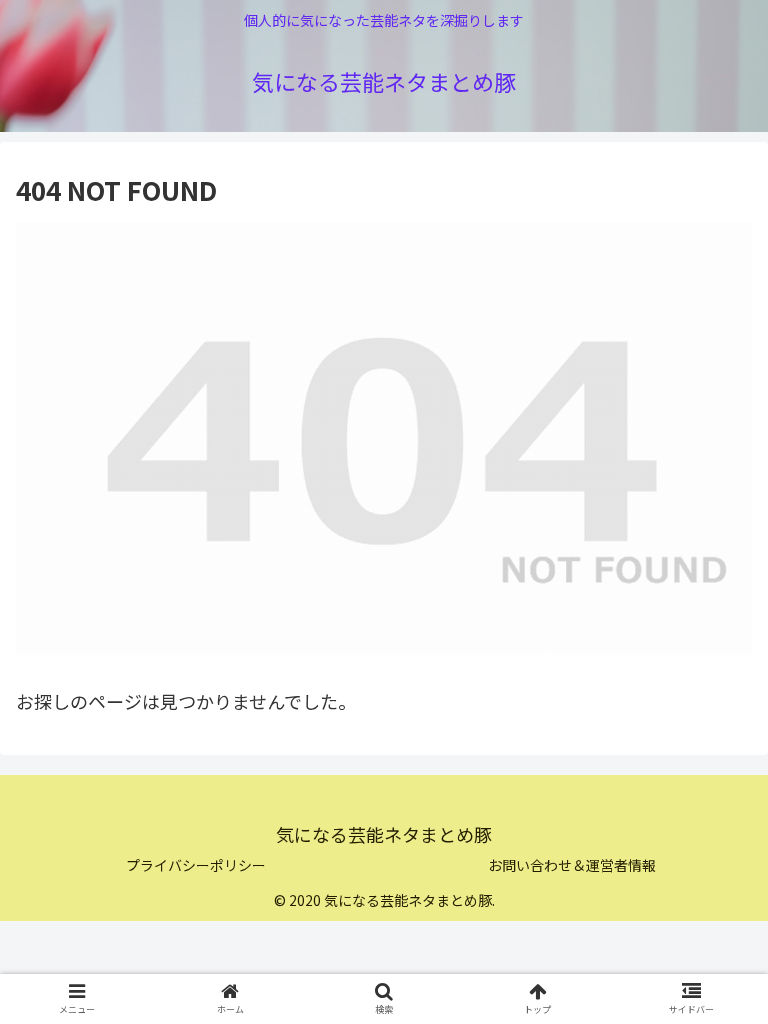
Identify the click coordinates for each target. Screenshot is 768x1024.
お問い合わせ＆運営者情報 (572, 865)
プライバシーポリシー (196, 865)
